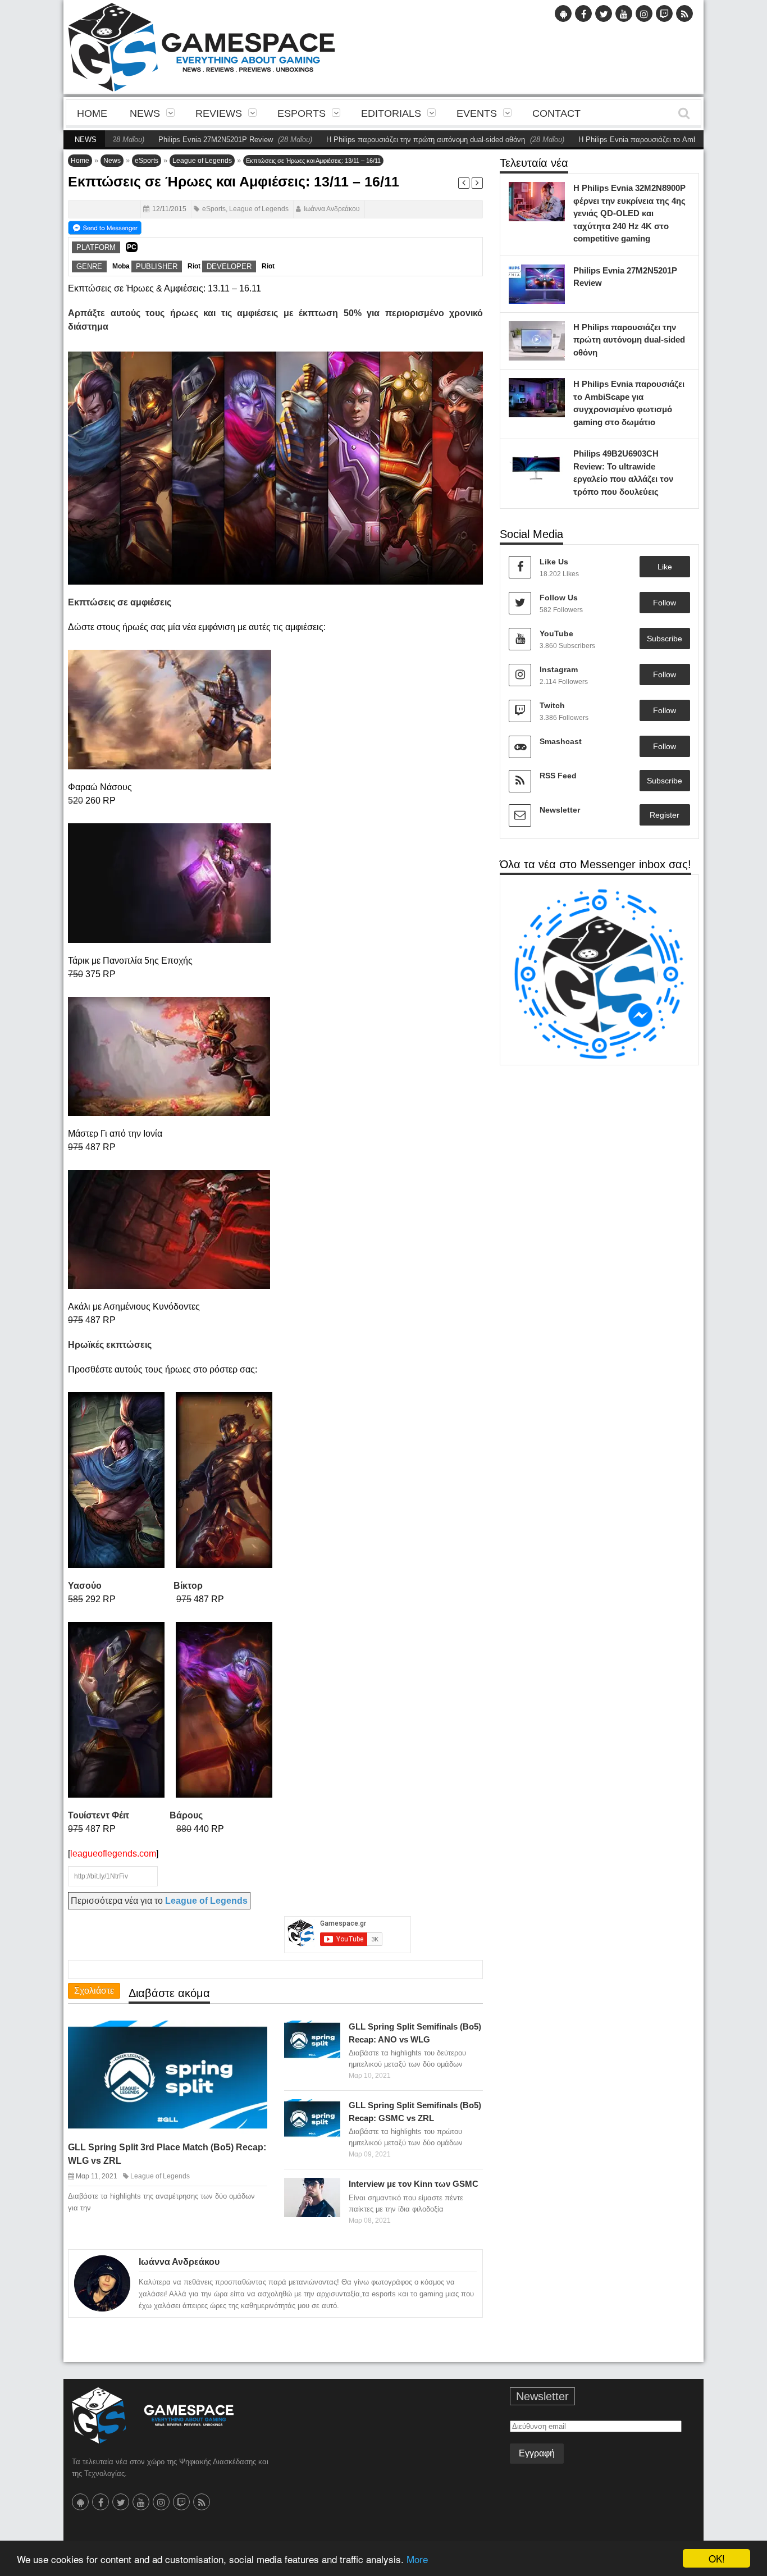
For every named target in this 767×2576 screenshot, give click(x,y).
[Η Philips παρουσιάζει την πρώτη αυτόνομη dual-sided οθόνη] (554, 332)
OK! (717, 2558)
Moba (121, 266)
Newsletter (560, 810)
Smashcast (561, 741)
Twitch (552, 705)
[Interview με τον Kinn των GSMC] (329, 2190)
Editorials (391, 113)
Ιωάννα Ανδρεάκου (332, 209)
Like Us (554, 562)
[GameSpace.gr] (153, 2415)
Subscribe (665, 639)
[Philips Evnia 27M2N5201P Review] (554, 276)
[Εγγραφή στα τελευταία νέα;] (105, 227)
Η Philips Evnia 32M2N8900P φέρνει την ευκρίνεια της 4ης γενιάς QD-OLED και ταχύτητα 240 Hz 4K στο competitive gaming (629, 213)
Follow (665, 603)
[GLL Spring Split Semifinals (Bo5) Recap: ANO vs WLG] (329, 2032)
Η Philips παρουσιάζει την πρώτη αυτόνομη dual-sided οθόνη (361, 140)
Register (665, 815)
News (145, 113)
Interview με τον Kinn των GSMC (414, 2184)
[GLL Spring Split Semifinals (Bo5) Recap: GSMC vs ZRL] (329, 2111)
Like (665, 567)
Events (477, 113)
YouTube (556, 633)
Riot (194, 266)
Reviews (219, 113)
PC (132, 247)
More (417, 2559)
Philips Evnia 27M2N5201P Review (151, 140)
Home (92, 113)
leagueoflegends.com (113, 1854)
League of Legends (202, 161)
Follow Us (559, 598)
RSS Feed (558, 776)
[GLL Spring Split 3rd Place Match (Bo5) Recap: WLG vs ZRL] (249, 2038)
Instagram (559, 669)
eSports (302, 113)
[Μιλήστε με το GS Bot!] (599, 974)
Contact (556, 113)
